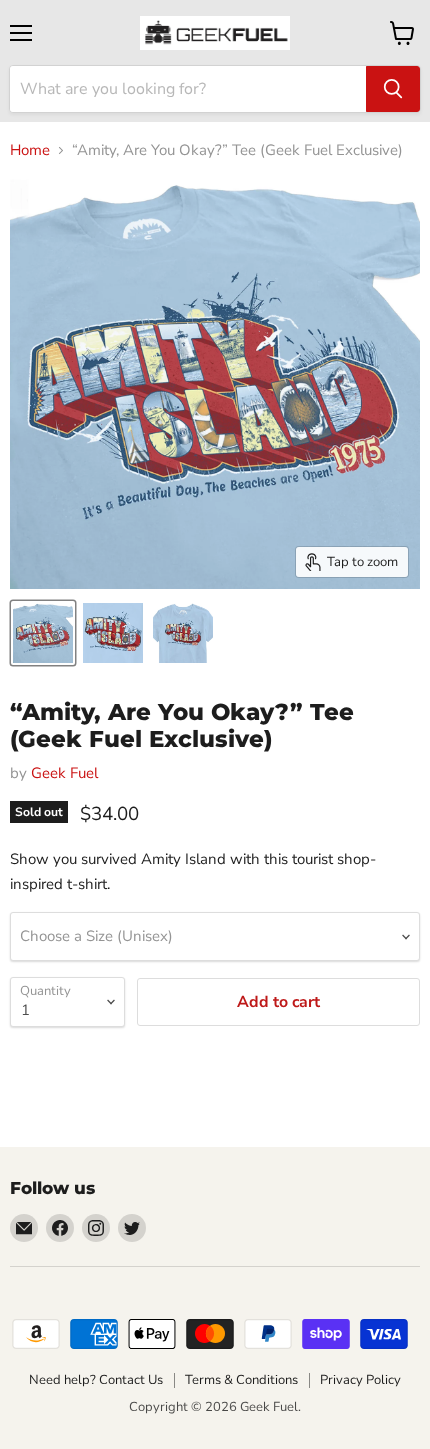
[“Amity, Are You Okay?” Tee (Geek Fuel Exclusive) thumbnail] (43, 633)
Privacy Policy (360, 1380)
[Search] (393, 89)
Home (30, 150)
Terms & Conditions (241, 1380)
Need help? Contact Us (96, 1380)
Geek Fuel (64, 773)
